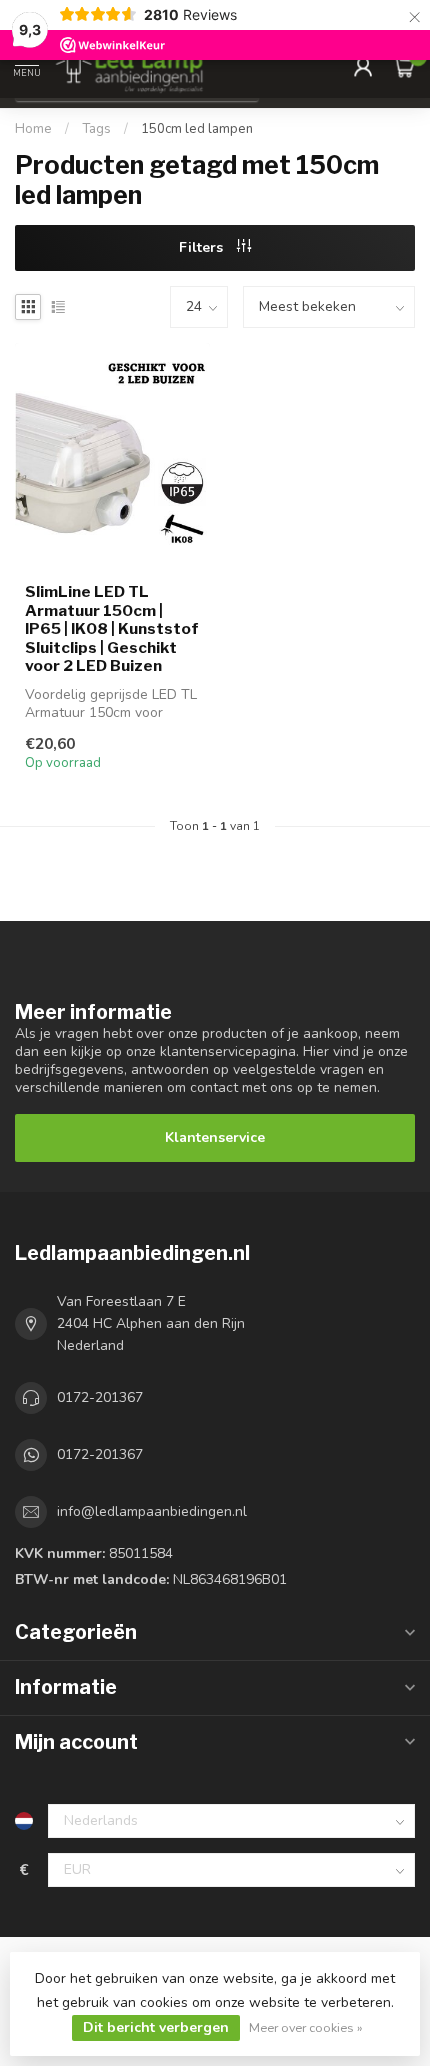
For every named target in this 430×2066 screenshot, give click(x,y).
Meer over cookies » (306, 2027)
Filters (203, 247)
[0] (404, 66)
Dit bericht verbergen (156, 2027)
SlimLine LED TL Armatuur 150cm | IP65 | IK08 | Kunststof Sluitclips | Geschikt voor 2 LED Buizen (112, 629)
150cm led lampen (197, 129)
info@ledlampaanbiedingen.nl (152, 1511)
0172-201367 (100, 1397)
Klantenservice (215, 1137)
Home (33, 129)
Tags (96, 129)
